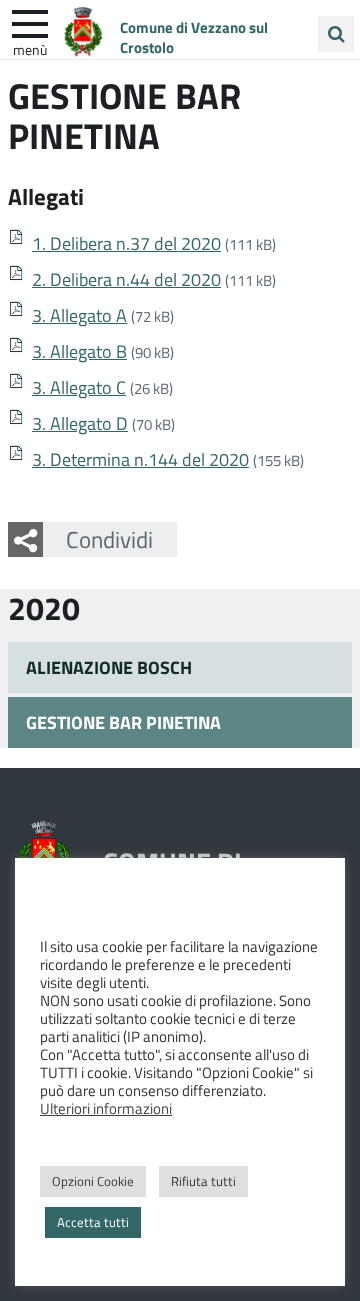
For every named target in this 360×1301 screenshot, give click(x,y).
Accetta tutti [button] (93, 1222)
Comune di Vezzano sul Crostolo (194, 37)
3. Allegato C (79, 387)
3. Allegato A (79, 315)
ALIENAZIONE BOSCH (109, 667)
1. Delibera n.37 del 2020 (126, 243)
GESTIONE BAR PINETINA (123, 722)
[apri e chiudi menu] (30, 22)
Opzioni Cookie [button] (93, 1181)
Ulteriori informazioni (106, 1108)
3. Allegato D (80, 423)
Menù (30, 49)
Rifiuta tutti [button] (203, 1181)
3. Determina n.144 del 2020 (140, 459)
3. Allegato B (79, 351)
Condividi (109, 539)
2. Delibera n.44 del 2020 (126, 279)
